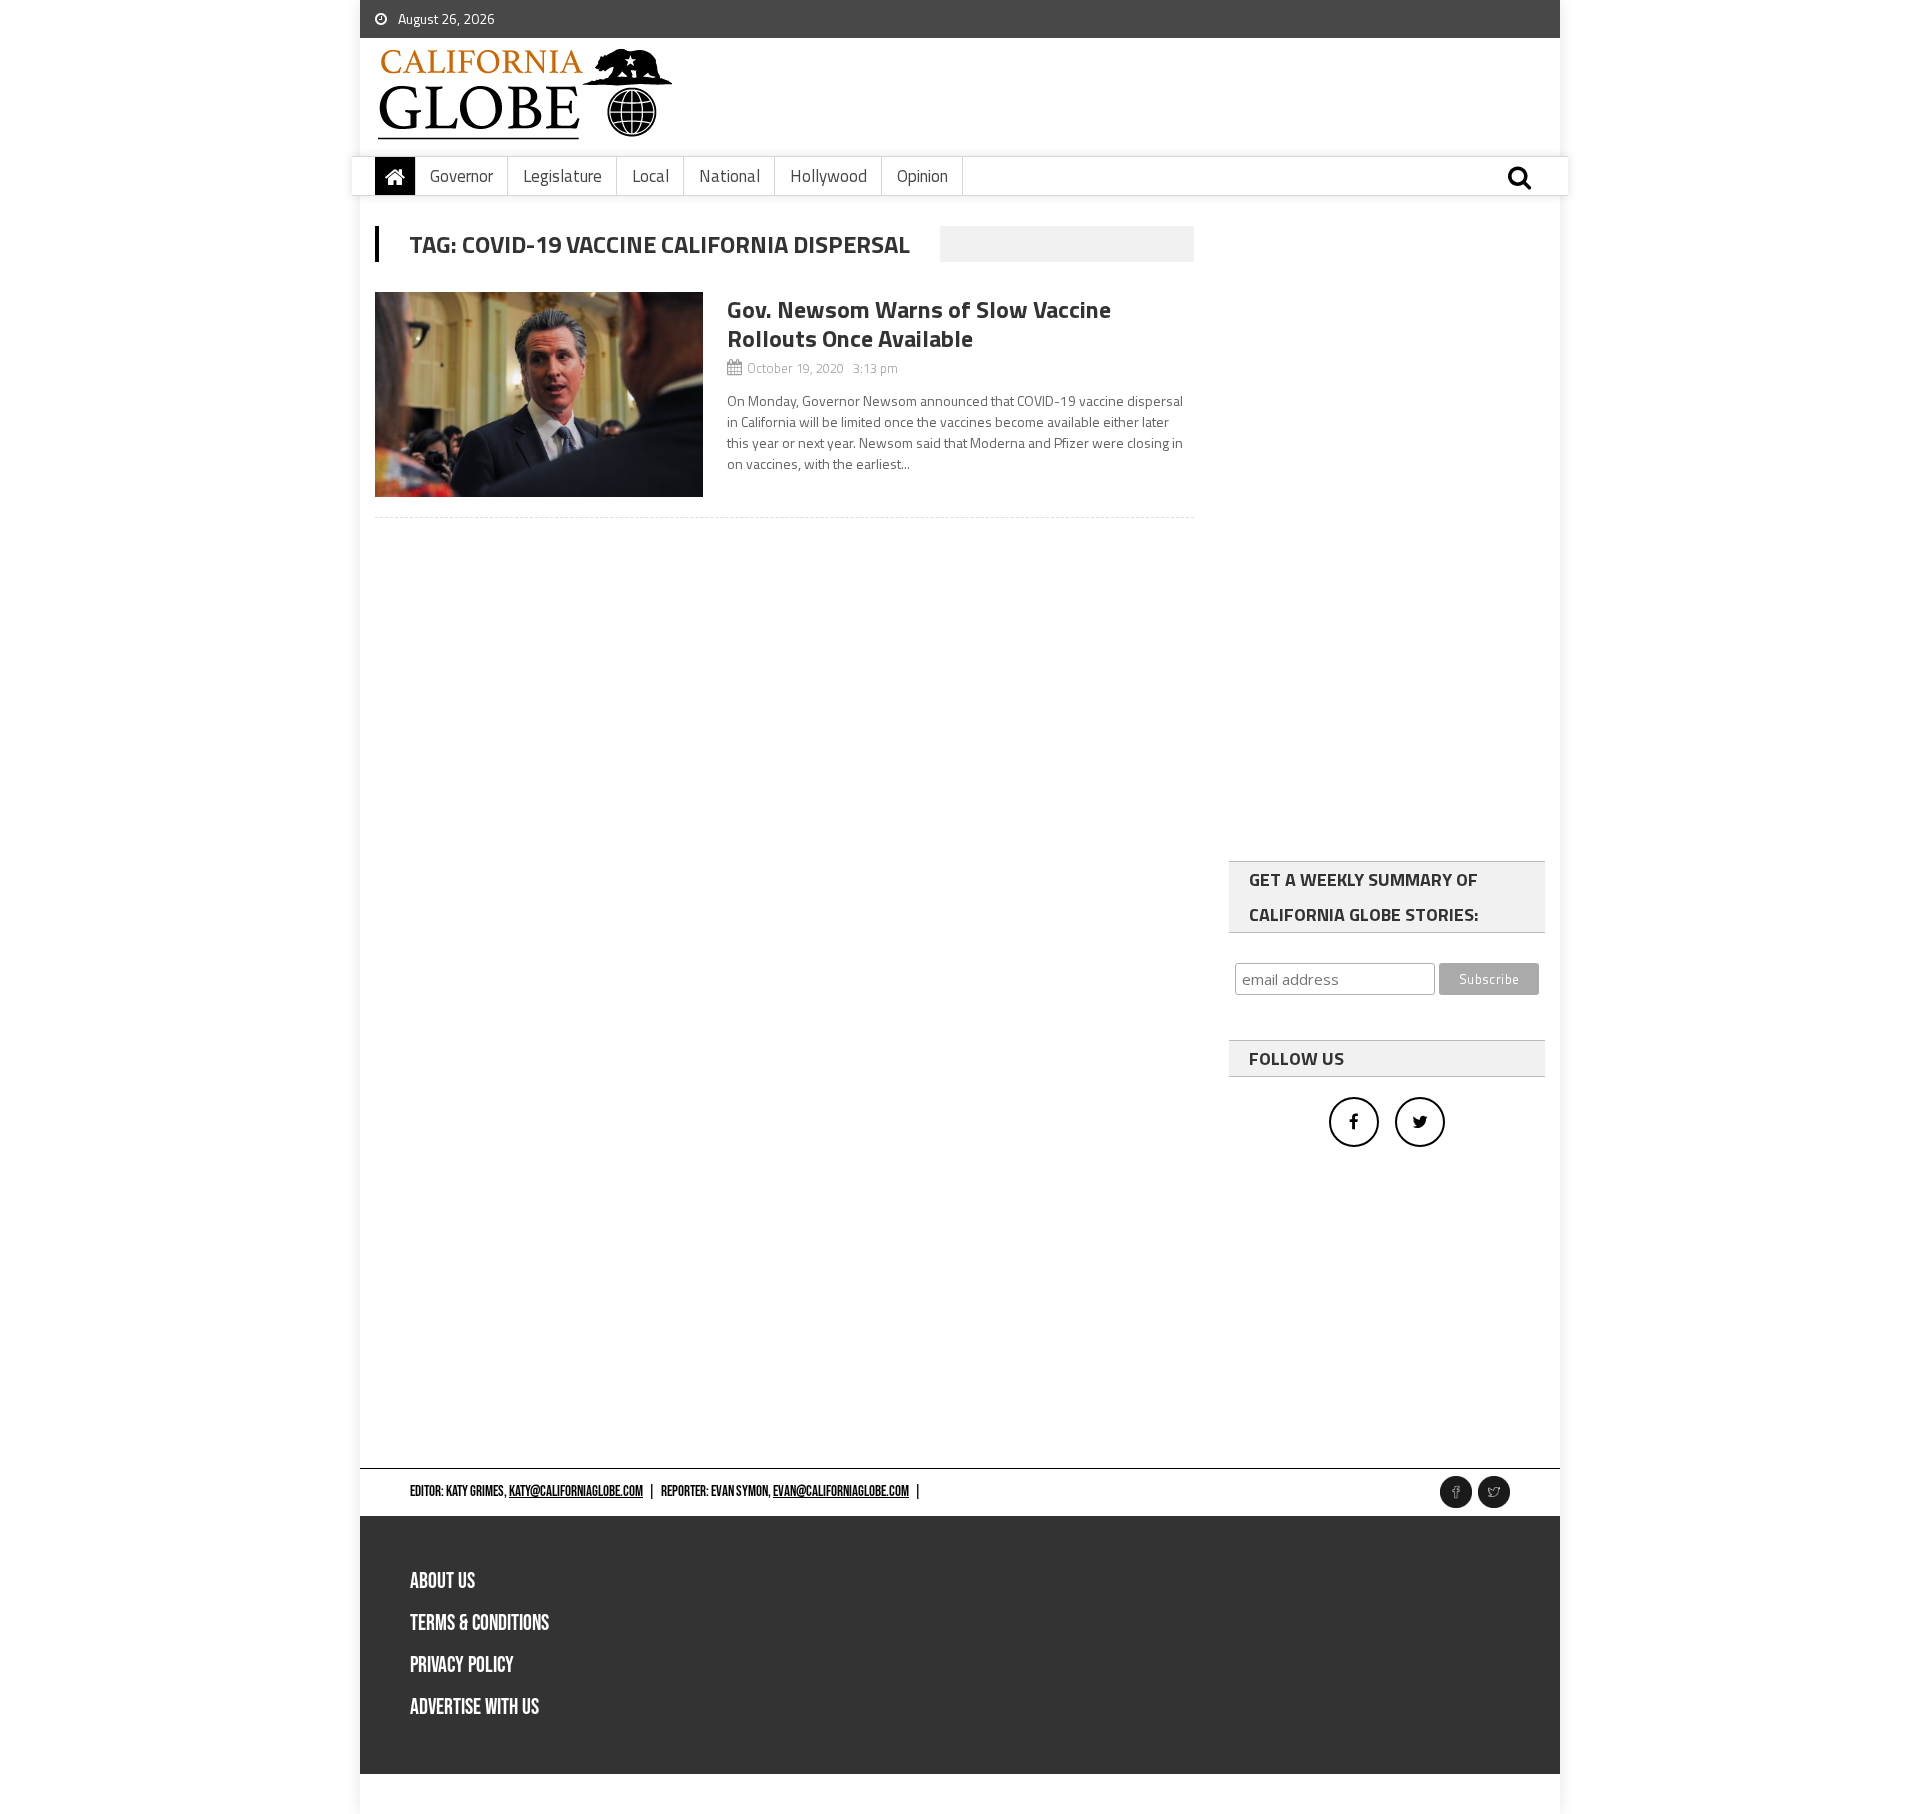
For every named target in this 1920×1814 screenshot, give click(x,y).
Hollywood (828, 176)
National (729, 176)
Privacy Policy (462, 1665)
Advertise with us (474, 1707)
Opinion (922, 176)
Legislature (562, 176)
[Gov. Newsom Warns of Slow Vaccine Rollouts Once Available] (539, 394)
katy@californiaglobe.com (576, 1491)
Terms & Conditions (479, 1623)
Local (650, 176)
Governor (461, 176)
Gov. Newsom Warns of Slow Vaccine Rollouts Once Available (919, 323)
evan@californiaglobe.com (841, 1491)
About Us (442, 1581)
